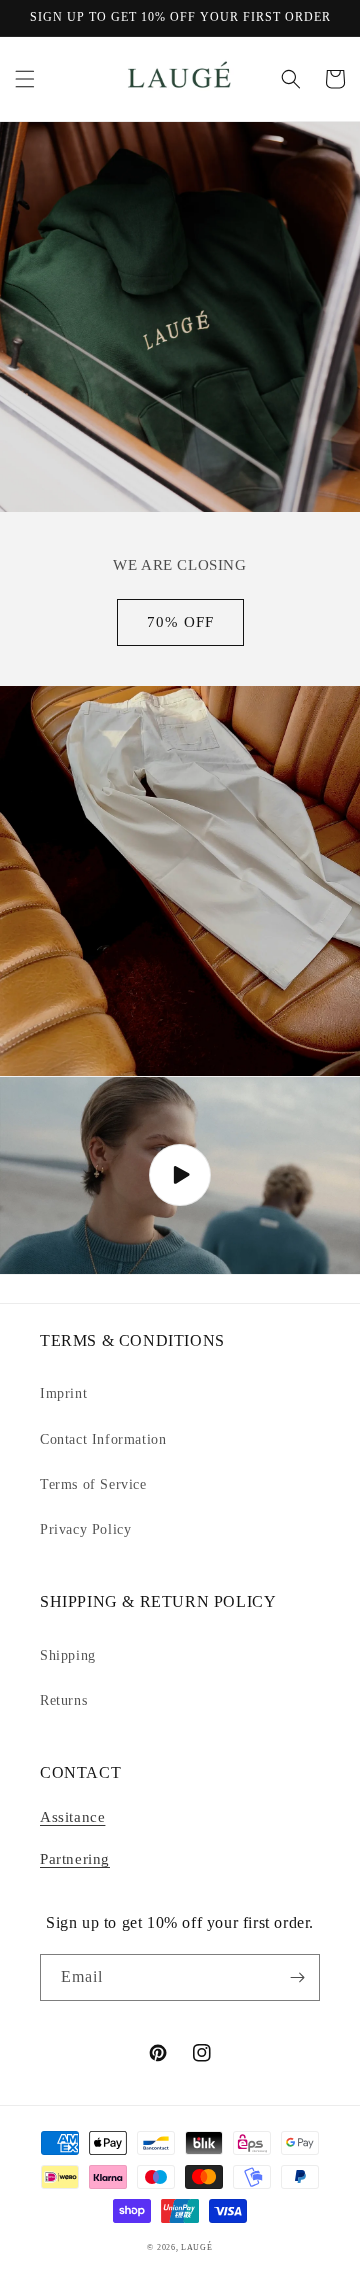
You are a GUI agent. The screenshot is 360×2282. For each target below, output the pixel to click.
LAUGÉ (197, 2247)
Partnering (75, 1859)
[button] (25, 79)
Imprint (63, 1393)
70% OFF (180, 622)
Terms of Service (93, 1484)
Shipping (68, 1655)
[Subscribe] (297, 1977)
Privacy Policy (85, 1529)
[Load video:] (180, 1175)
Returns (63, 1700)
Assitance (72, 1817)
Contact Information (103, 1439)
